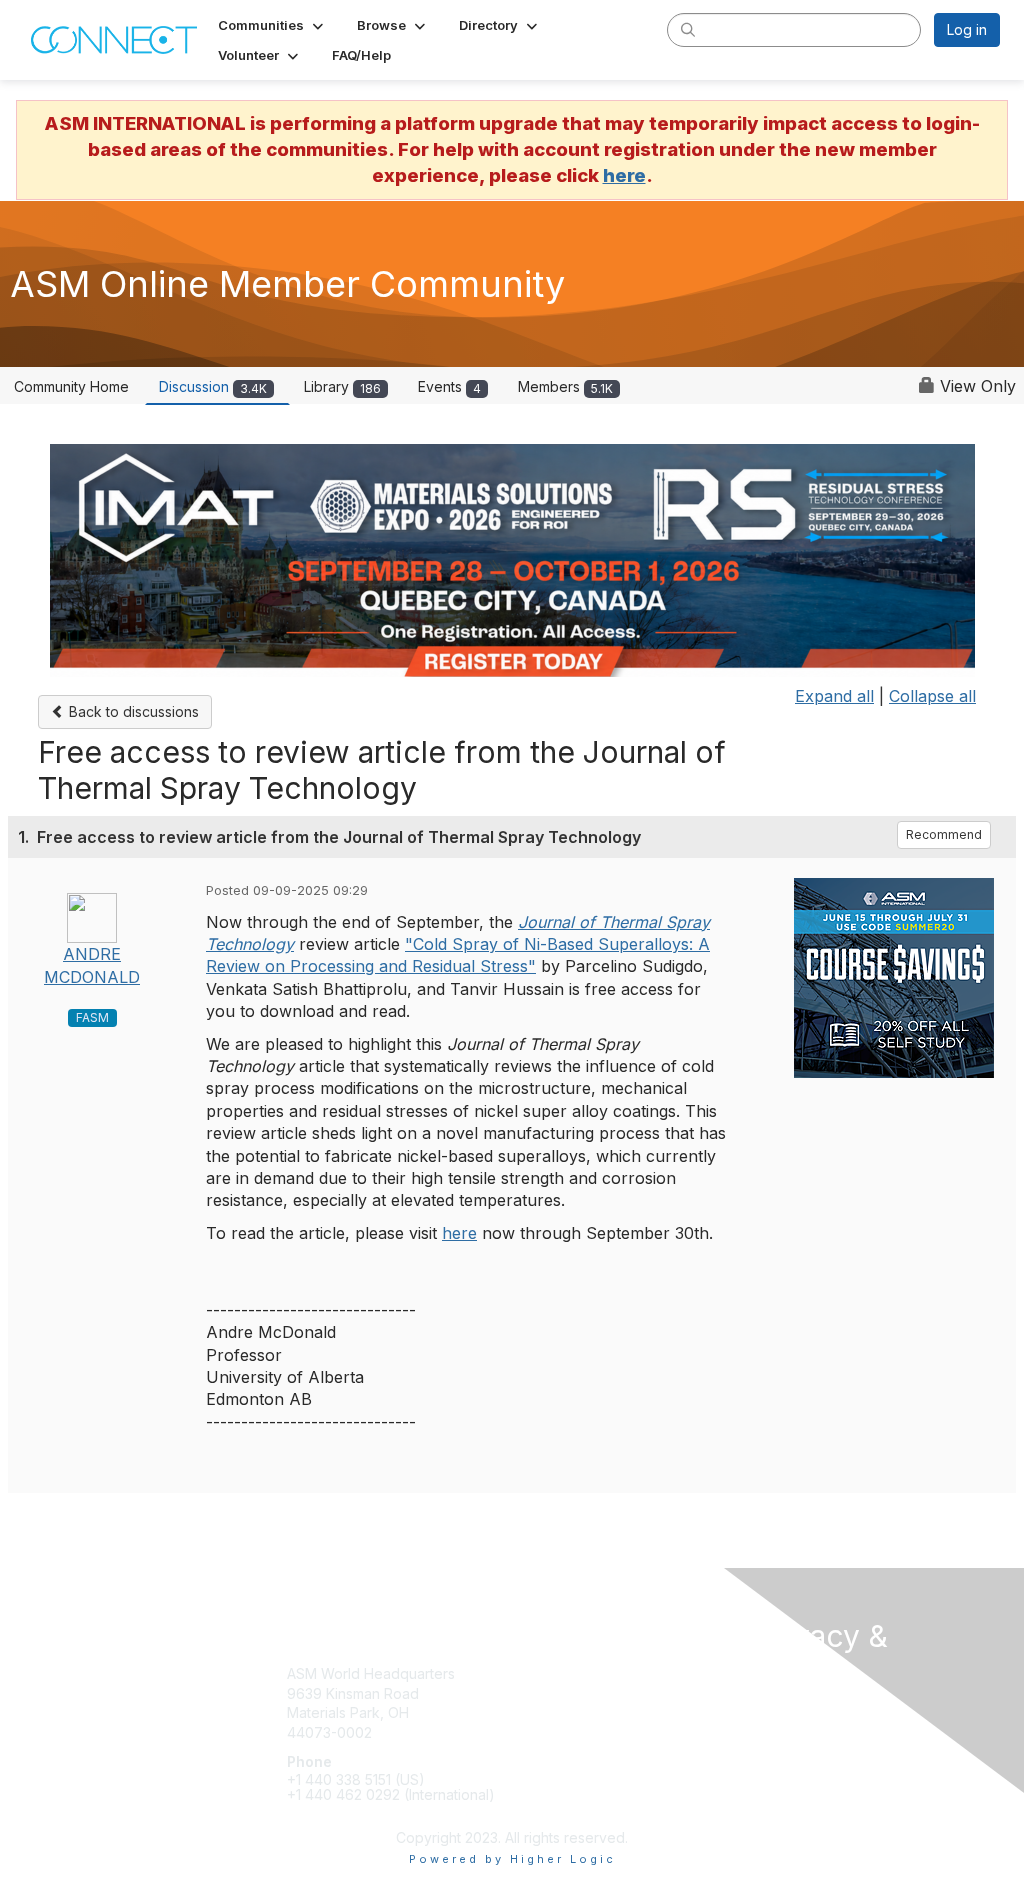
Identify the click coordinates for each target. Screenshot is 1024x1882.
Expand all (834, 696)
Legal (772, 1748)
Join (534, 1673)
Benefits (547, 1693)
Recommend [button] (944, 834)
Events (449, 386)
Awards (544, 1712)
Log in (967, 29)
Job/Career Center (583, 1732)
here (624, 175)
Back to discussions (132, 711)
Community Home (71, 386)
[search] (688, 29)
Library (342, 386)
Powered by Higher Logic (512, 1859)
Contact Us (790, 1709)
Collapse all (932, 696)
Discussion (213, 386)
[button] (272, 25)
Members (565, 386)
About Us (784, 1729)
